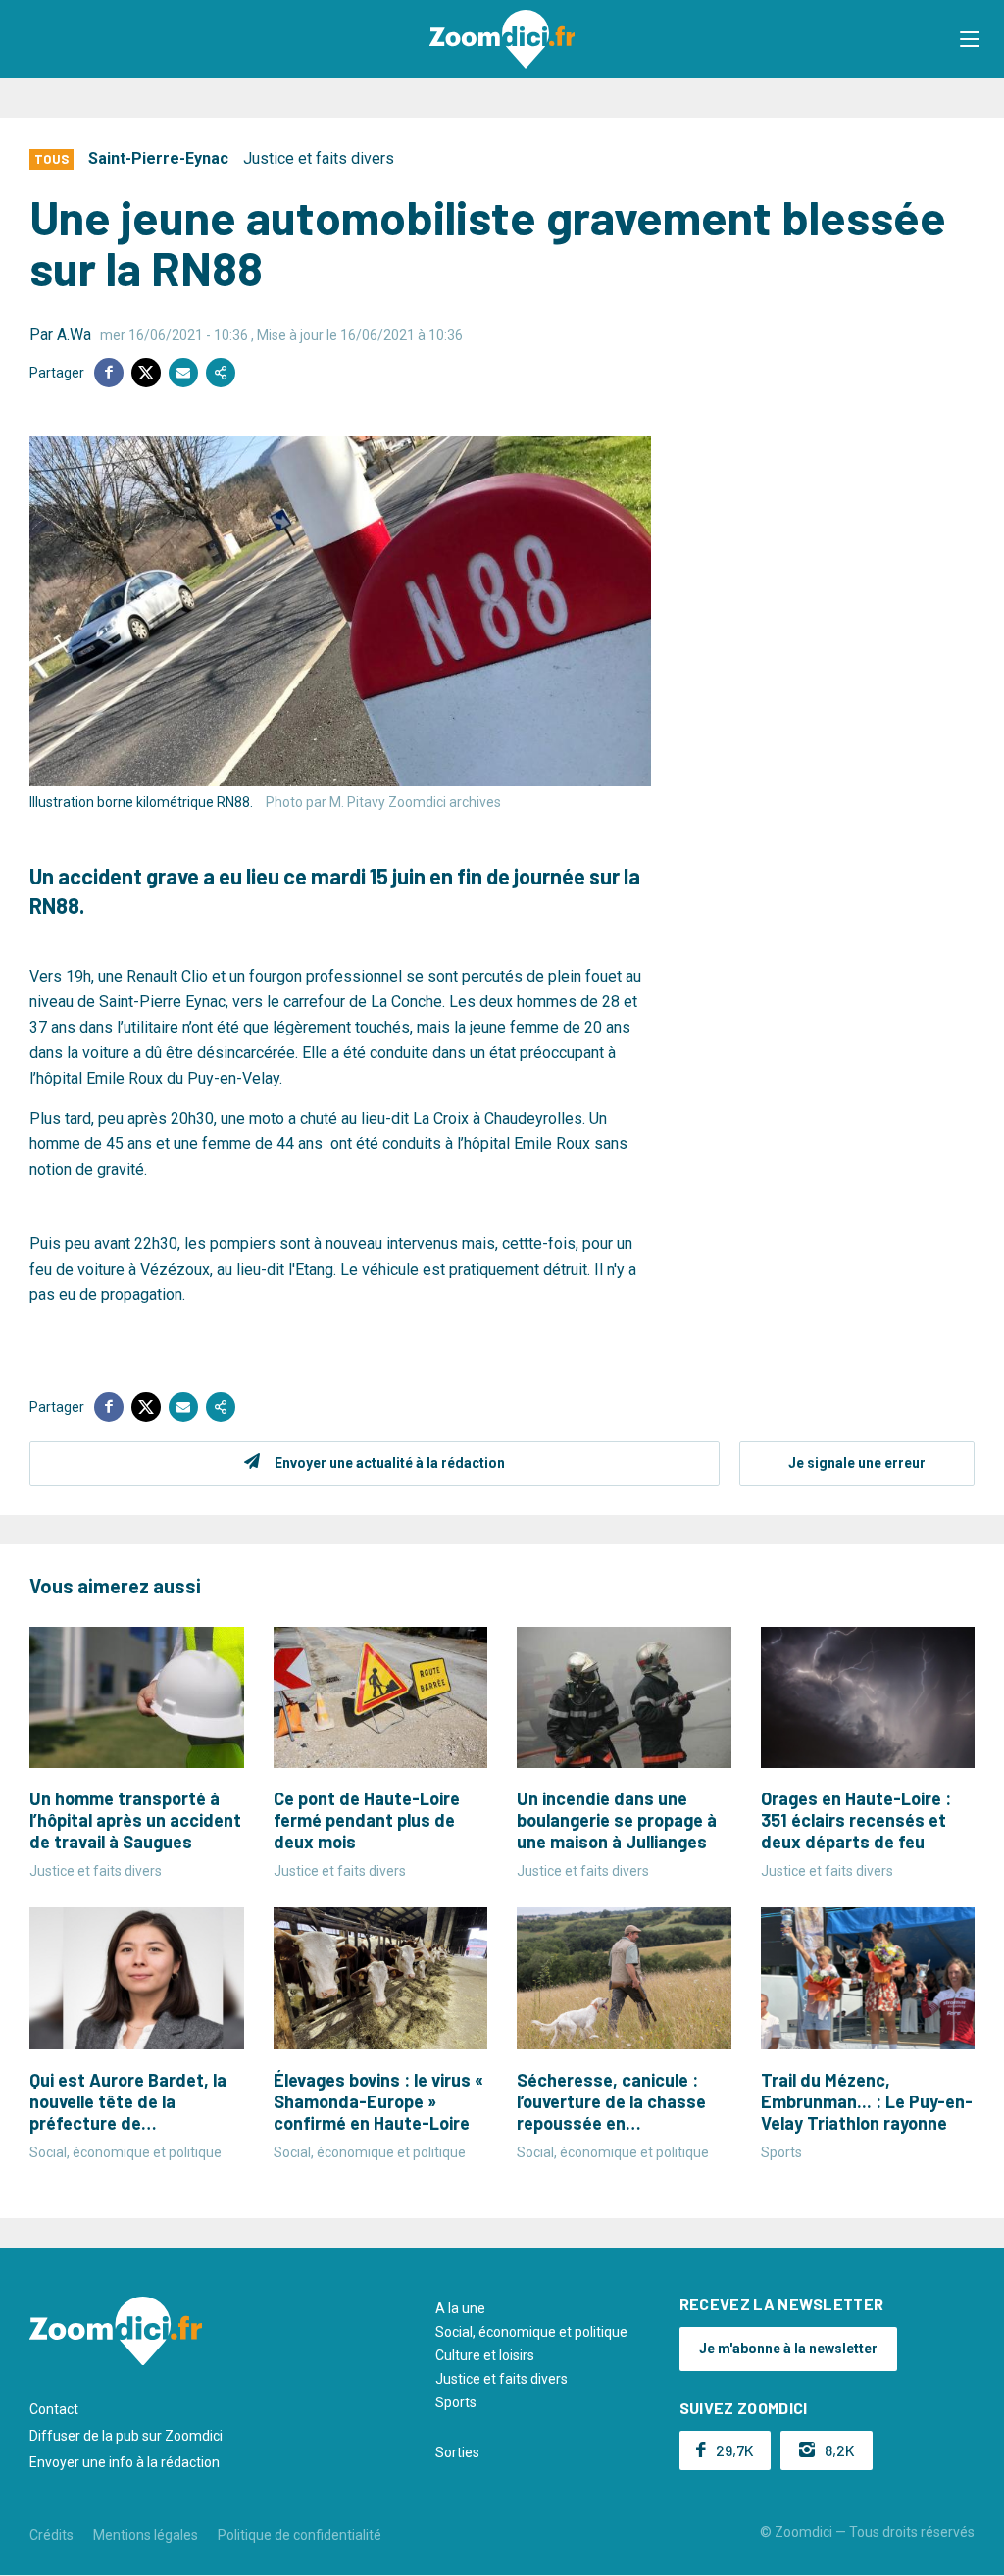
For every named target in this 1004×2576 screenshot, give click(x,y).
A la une (460, 2308)
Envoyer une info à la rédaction (125, 2462)
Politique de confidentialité (300, 2535)
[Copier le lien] (221, 373)
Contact (54, 2409)
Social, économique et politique (531, 2332)
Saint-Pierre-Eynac (158, 158)
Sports (456, 2402)
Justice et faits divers (319, 158)
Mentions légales (146, 2535)
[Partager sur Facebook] (109, 373)
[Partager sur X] (146, 373)
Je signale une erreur (857, 1463)
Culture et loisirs (485, 2355)
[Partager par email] (183, 373)
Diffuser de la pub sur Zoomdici (126, 2436)
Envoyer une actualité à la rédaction (390, 1463)
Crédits (51, 2535)
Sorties (457, 2452)
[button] (970, 39)
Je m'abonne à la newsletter (788, 2349)
